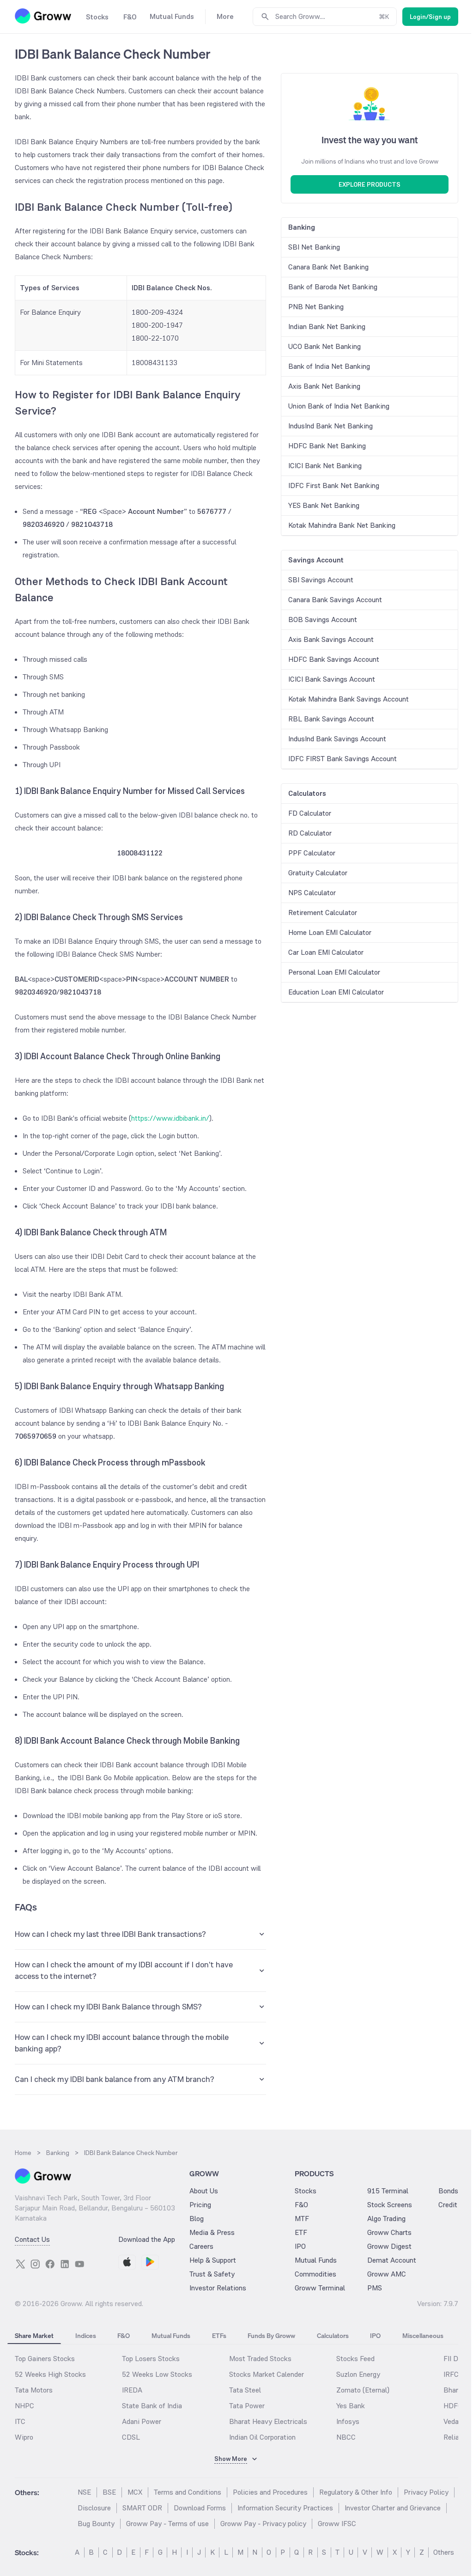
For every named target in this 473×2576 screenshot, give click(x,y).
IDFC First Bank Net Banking (334, 485)
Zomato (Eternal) (363, 2390)
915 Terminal (388, 2191)
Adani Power (142, 2421)
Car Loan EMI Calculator (326, 952)
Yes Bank (351, 2406)
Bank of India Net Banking (329, 366)
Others (444, 2552)
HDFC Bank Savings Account (334, 659)
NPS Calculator (312, 893)
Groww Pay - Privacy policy (263, 2524)
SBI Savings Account (321, 580)
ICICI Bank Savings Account (332, 679)
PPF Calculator (312, 853)
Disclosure (94, 2508)
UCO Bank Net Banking (324, 346)
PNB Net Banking (316, 307)
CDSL (131, 2437)
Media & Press (212, 2232)
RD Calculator (310, 833)
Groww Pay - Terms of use (167, 2524)
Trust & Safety (212, 2274)
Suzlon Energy (358, 2374)
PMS (375, 2288)
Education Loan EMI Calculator (336, 992)
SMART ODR (142, 2508)
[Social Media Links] (20, 2264)
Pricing (200, 2205)
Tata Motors (34, 2390)
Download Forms (200, 2508)
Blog (197, 2219)
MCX (135, 2492)
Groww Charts (389, 2232)
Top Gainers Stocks (45, 2359)
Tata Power (247, 2406)
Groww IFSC (337, 2524)
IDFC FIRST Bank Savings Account (343, 759)
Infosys (348, 2421)
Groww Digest (389, 2246)
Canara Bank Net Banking (328, 267)
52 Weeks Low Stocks (157, 2374)
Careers (201, 2246)
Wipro (24, 2437)
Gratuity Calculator (318, 873)
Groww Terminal (320, 2288)
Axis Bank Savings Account (331, 639)
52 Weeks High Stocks (50, 2374)
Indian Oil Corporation (262, 2437)
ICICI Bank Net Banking (325, 466)
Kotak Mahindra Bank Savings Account (349, 699)
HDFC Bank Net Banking (327, 446)
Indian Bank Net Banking (327, 327)
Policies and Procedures (270, 2492)
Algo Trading (386, 2219)
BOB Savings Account (323, 620)
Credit (448, 2205)
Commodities (315, 2274)
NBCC (346, 2437)
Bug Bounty (96, 2524)
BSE (109, 2492)
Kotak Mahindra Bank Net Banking (342, 525)
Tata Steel (245, 2390)
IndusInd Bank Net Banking (330, 426)
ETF (301, 2232)
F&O (301, 2205)
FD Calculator (310, 813)
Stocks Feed (355, 2359)
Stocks (306, 2191)
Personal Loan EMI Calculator (334, 972)
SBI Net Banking (314, 247)
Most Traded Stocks (260, 2359)
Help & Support (213, 2260)
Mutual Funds (316, 2260)
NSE (84, 2492)
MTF (302, 2219)
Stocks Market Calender (267, 2374)
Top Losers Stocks (151, 2359)
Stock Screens (390, 2205)
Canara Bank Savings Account (335, 600)
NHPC (24, 2406)
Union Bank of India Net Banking (339, 406)
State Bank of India (152, 2406)
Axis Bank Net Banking (324, 386)
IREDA (132, 2390)
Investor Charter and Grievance (393, 2508)
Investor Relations (218, 2288)
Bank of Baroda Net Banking (333, 287)
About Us (204, 2191)
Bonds (448, 2191)
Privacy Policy (426, 2492)
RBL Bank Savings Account (331, 719)
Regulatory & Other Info (356, 2492)
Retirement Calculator (323, 913)
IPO (300, 2246)
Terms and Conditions (188, 2492)
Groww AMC (387, 2274)
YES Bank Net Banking (324, 505)
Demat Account (392, 2260)
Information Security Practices (285, 2508)
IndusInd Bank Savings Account (337, 739)
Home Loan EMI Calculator (330, 932)
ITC (20, 2421)
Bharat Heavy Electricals (268, 2421)
